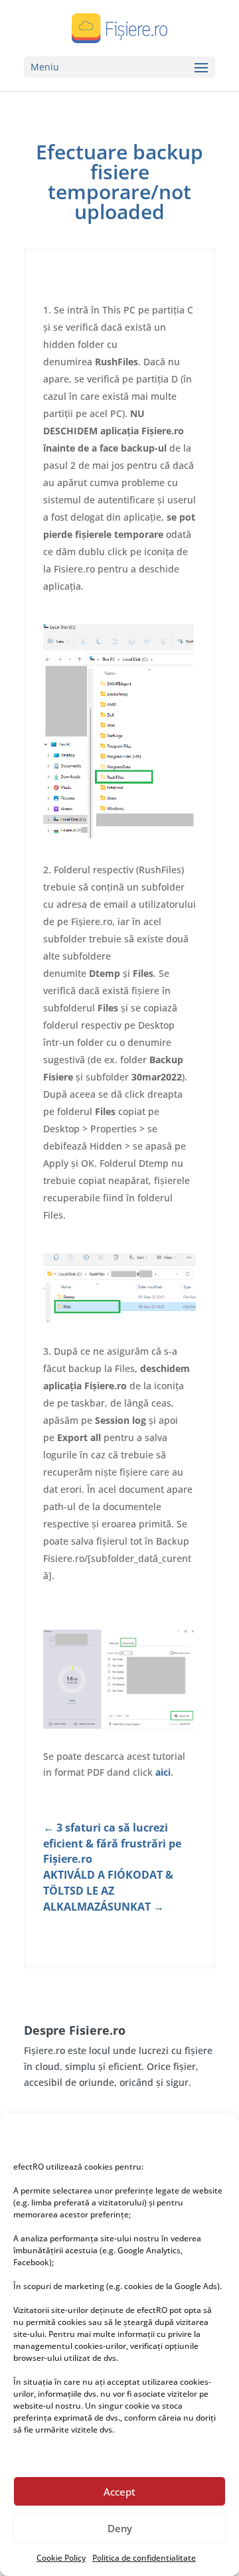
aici (163, 1772)
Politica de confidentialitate (144, 2558)
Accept (119, 2492)
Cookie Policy (61, 2558)
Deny (120, 2528)
